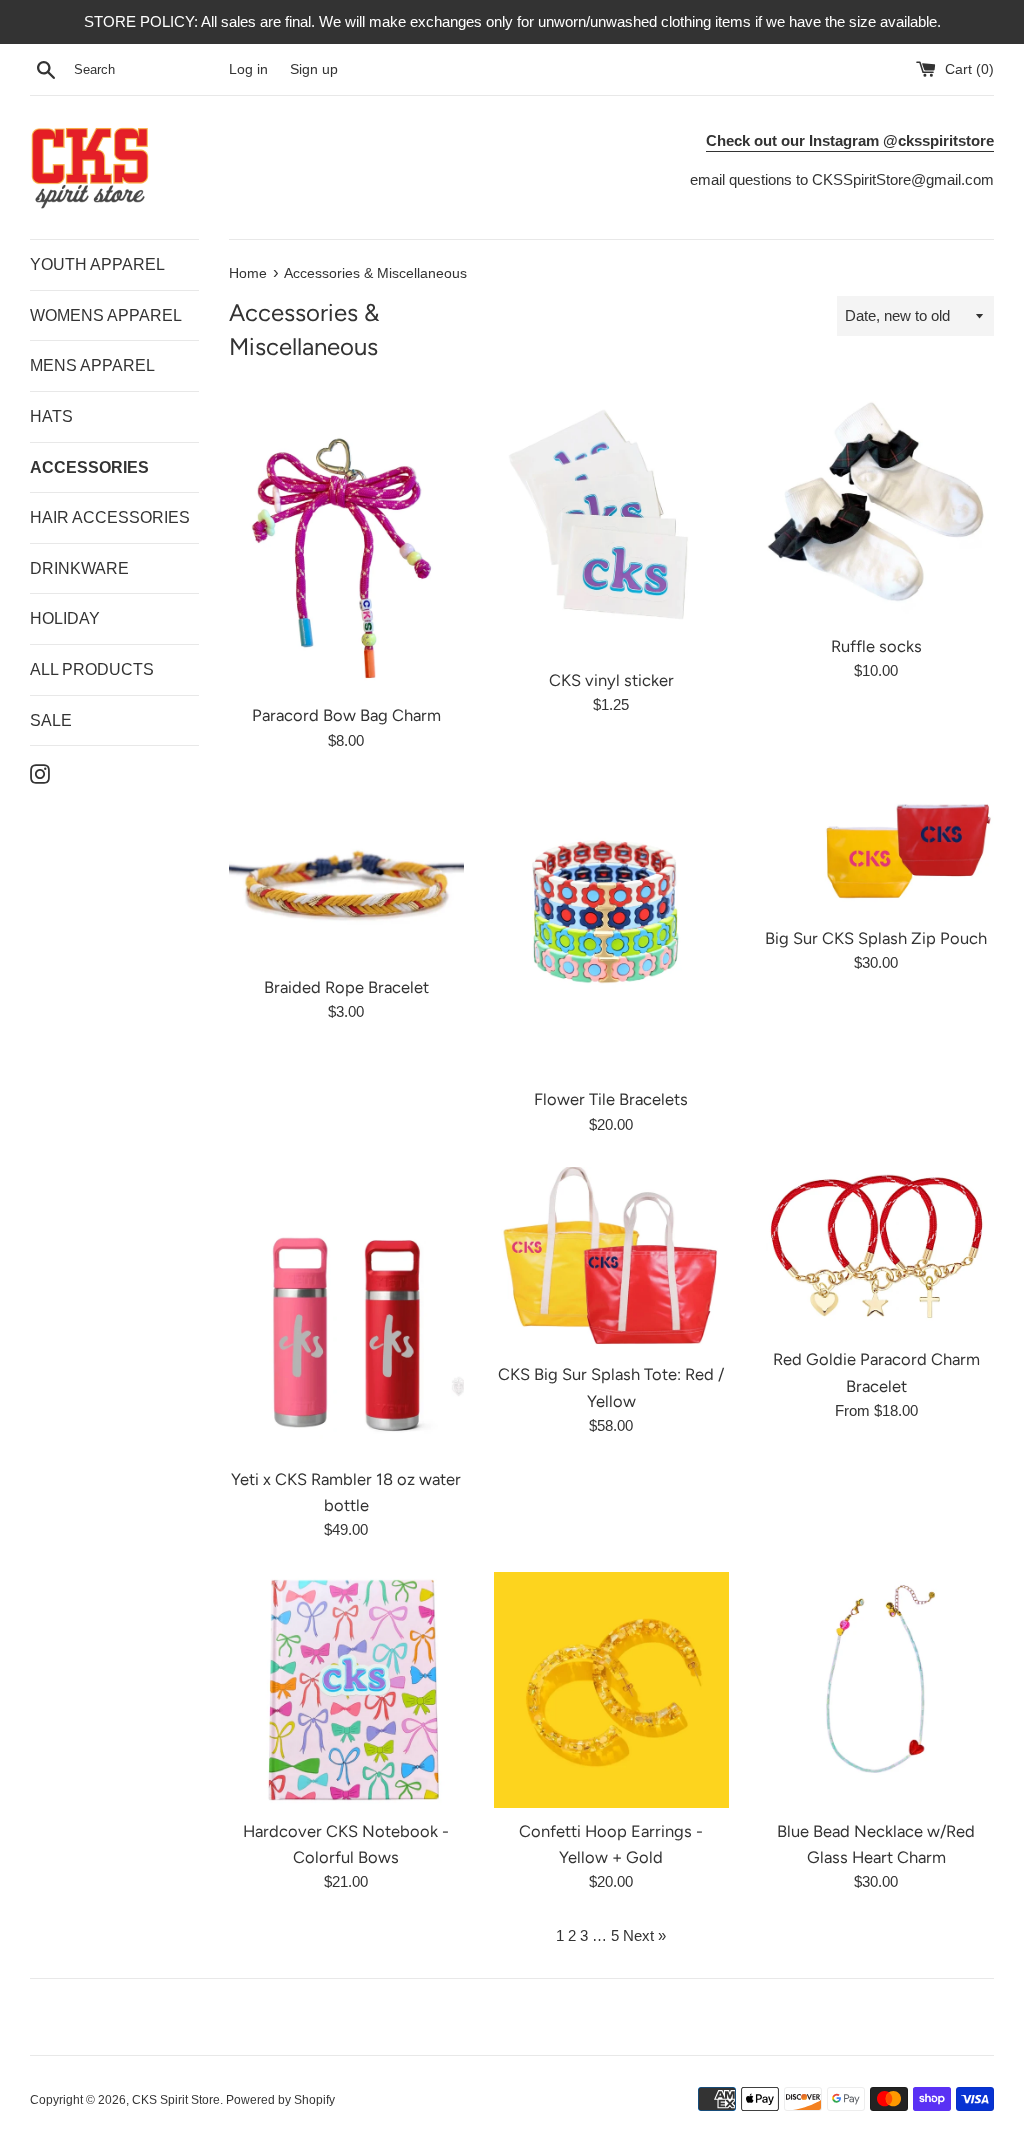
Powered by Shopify (280, 2100)
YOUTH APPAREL (97, 264)
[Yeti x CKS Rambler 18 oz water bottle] (346, 1311)
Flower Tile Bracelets (611, 1099)
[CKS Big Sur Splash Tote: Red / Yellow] (611, 1259)
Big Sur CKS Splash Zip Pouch (876, 938)
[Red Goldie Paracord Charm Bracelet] (876, 1251)
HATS (51, 416)
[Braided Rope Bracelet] (346, 873)
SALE (51, 720)
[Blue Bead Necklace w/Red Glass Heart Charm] (876, 1689)
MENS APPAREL (92, 365)
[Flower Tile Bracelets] (611, 930)
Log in (248, 69)
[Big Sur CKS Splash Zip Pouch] (876, 849)
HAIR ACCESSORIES (110, 517)
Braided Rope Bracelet (346, 987)
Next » (644, 1935)
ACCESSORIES (89, 467)
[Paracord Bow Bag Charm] (346, 539)
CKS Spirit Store (176, 2100)
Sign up (314, 69)
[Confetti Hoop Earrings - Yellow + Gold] (611, 1689)
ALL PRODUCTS (92, 669)
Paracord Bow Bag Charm (346, 715)
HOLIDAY (65, 618)
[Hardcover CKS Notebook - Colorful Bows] (346, 1689)
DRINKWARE (79, 568)
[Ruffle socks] (876, 504)
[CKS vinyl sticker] (611, 521)
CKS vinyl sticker (611, 680)
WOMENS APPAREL (106, 315)
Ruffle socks (876, 646)
